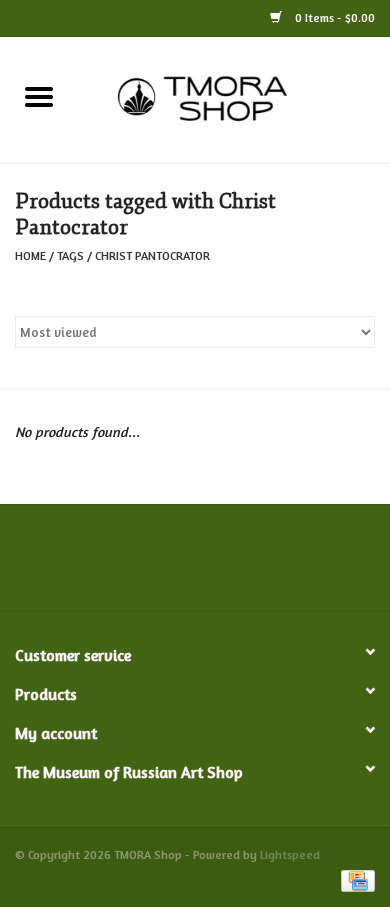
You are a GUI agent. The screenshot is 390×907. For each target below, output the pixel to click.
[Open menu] (39, 96)
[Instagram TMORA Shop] (303, 565)
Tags (70, 255)
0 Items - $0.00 (333, 17)
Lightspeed (290, 854)
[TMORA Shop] (234, 97)
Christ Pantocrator (152, 255)
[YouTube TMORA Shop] (231, 565)
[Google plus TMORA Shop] (159, 565)
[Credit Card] (354, 879)
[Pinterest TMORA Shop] (195, 565)
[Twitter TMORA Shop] (123, 565)
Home (30, 255)
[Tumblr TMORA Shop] (267, 565)
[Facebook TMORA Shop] (87, 565)
